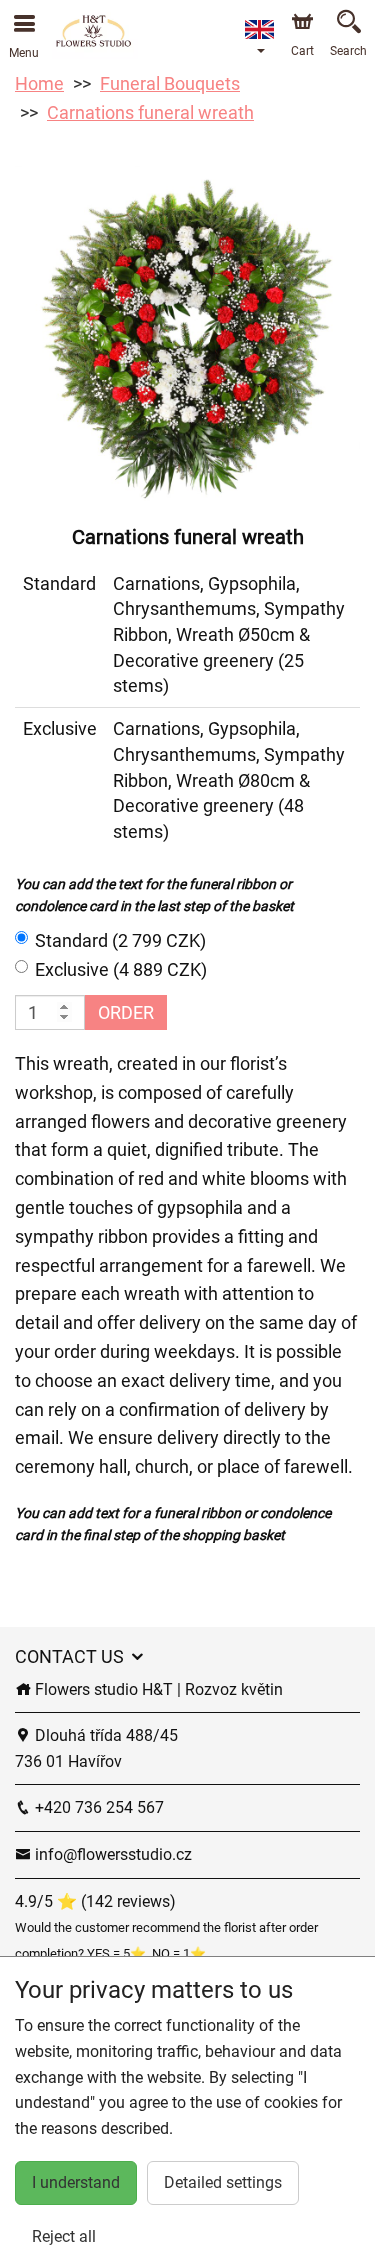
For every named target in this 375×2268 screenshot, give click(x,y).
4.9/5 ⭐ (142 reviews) (95, 1901)
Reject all (64, 2236)
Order (126, 1012)
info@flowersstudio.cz (111, 1854)
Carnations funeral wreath (150, 112)
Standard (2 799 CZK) (120, 940)
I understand (76, 2182)
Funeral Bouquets (170, 83)
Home (39, 83)
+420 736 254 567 (97, 1807)
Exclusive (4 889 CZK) (121, 969)
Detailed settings (223, 2182)
